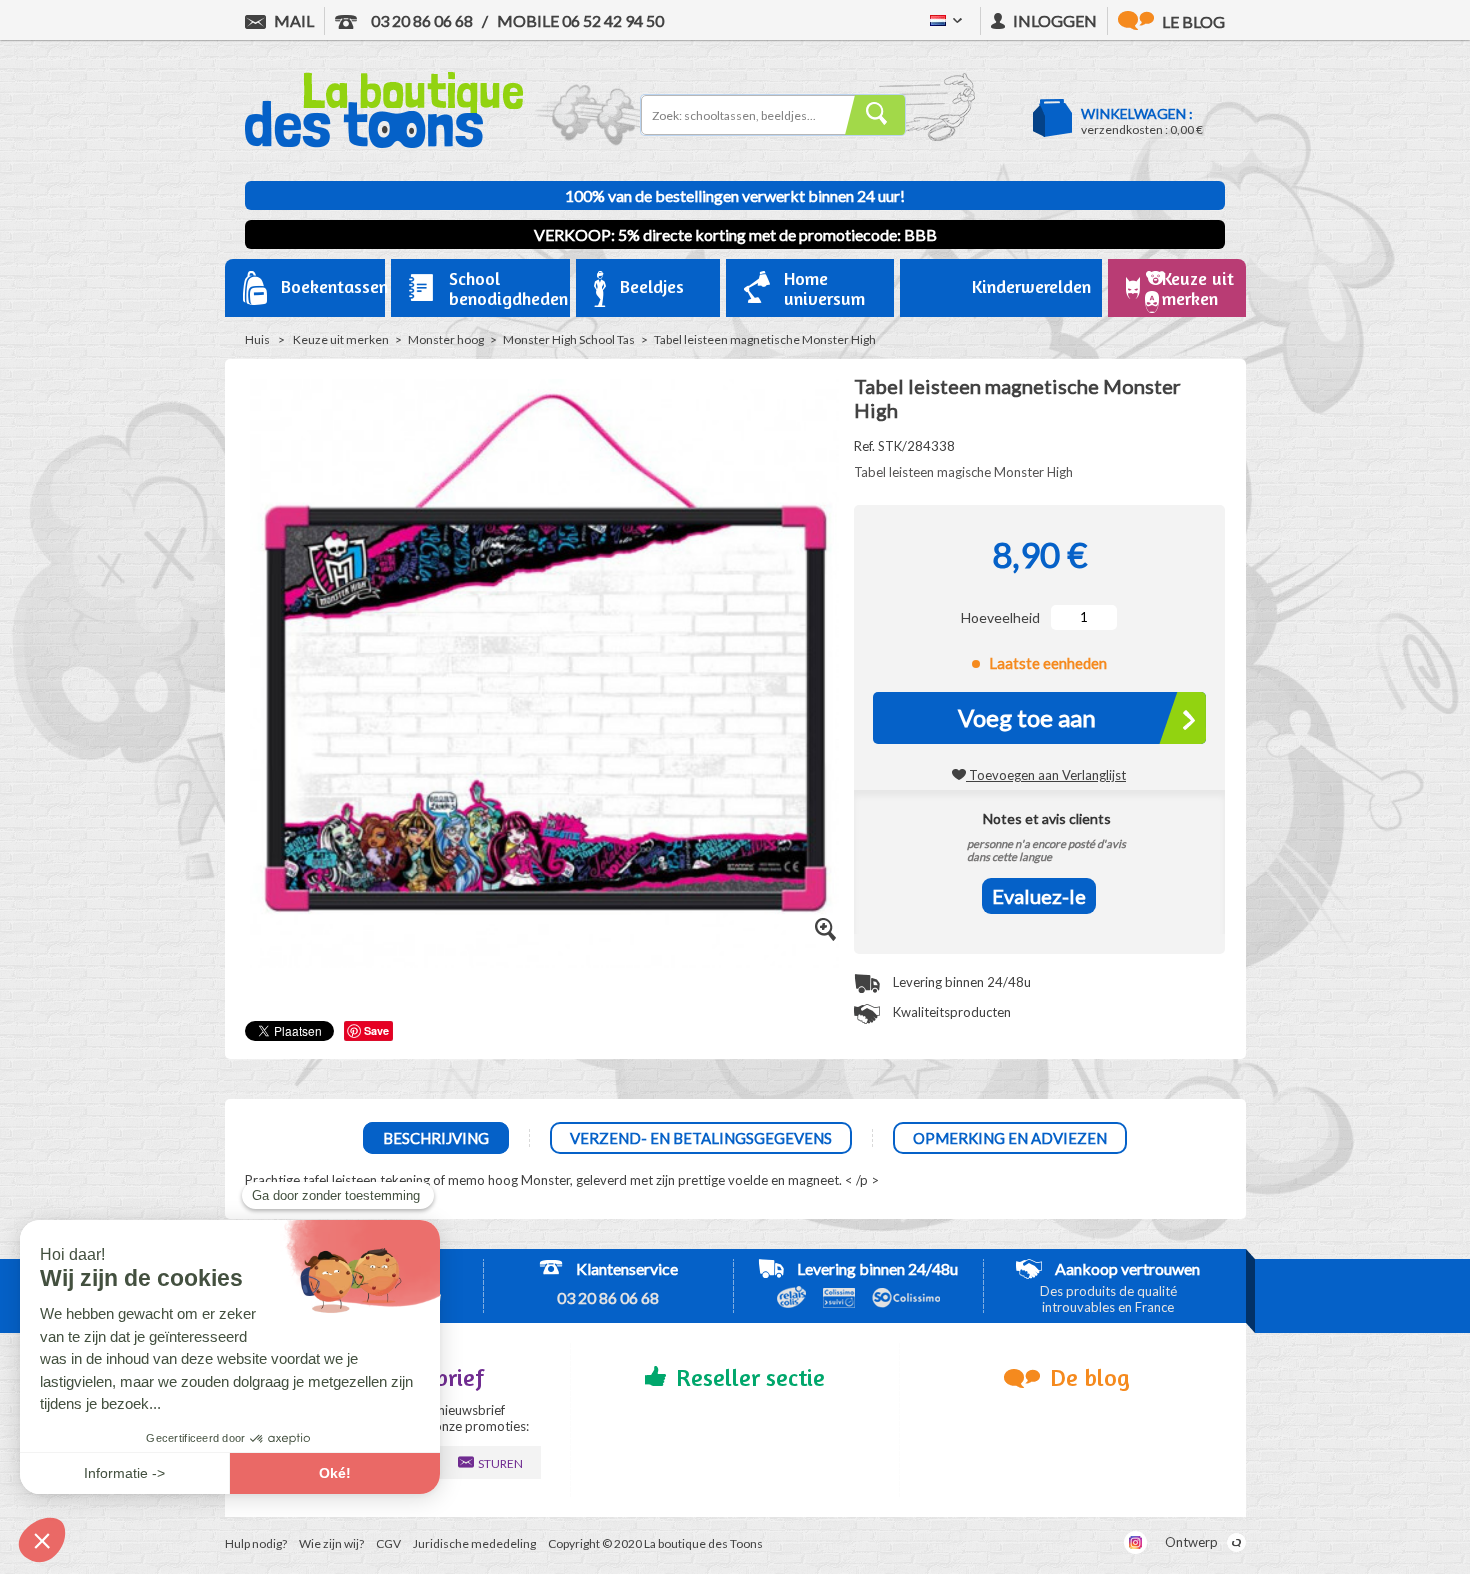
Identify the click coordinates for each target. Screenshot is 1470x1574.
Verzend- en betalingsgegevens (701, 1138)
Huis (257, 339)
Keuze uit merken (341, 339)
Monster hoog (446, 339)
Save (376, 1030)
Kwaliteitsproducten (950, 1012)
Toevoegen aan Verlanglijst (1046, 775)
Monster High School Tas (569, 339)
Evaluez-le (1039, 896)
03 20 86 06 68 (420, 20)
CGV (388, 1543)
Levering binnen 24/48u (960, 982)
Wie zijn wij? (331, 1543)
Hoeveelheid (1000, 617)
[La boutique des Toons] (384, 143)
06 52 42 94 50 (580, 20)
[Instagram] (1135, 1542)
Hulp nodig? (256, 1543)
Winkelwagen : (1137, 113)
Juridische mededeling (474, 1543)
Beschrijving (436, 1138)
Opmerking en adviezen (1010, 1138)
